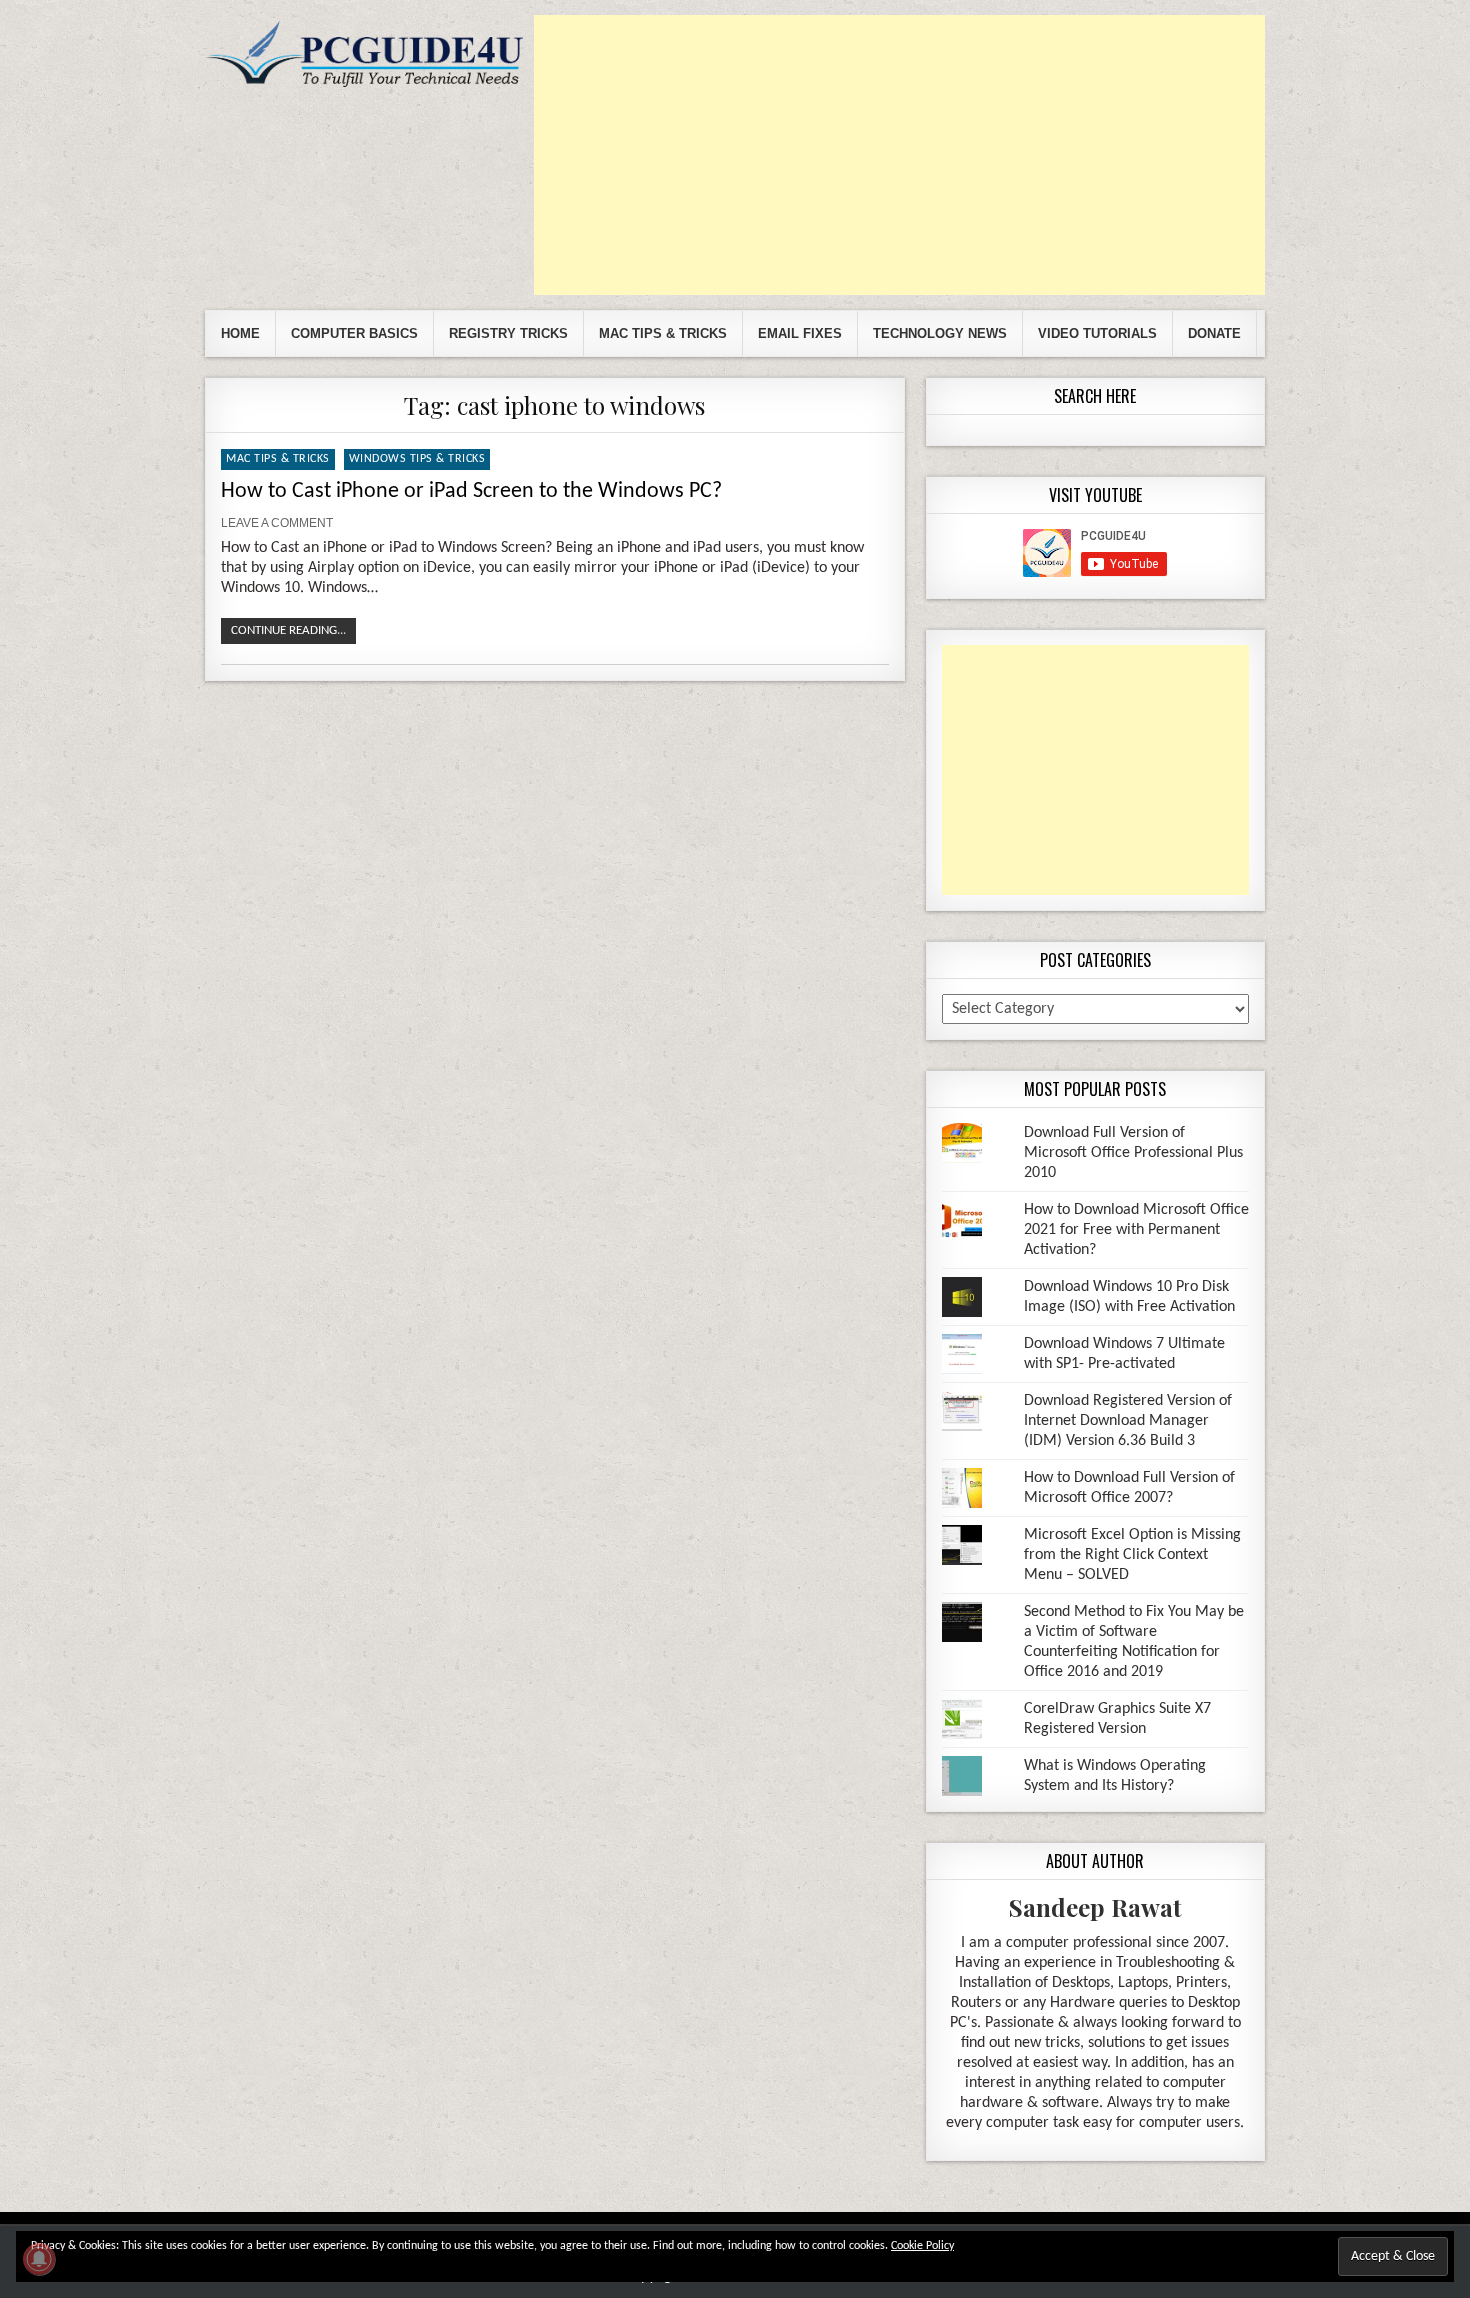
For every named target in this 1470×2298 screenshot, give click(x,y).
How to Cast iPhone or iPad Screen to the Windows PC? (471, 491)
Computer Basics (354, 333)
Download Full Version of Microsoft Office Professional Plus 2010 (1133, 1153)
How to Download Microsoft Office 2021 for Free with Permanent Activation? (1136, 1230)
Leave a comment (277, 523)
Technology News (940, 333)
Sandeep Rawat (1095, 1907)
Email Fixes (800, 333)
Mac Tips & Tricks (663, 333)
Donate (1214, 333)
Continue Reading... (288, 630)
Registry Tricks (508, 333)
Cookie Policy (922, 2246)
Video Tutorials (1097, 333)
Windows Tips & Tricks (417, 459)
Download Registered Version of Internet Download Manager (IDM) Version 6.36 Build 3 (1128, 1421)
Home (240, 333)
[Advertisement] (899, 155)
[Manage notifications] (39, 2259)
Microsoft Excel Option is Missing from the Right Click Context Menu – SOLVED (1132, 1555)
